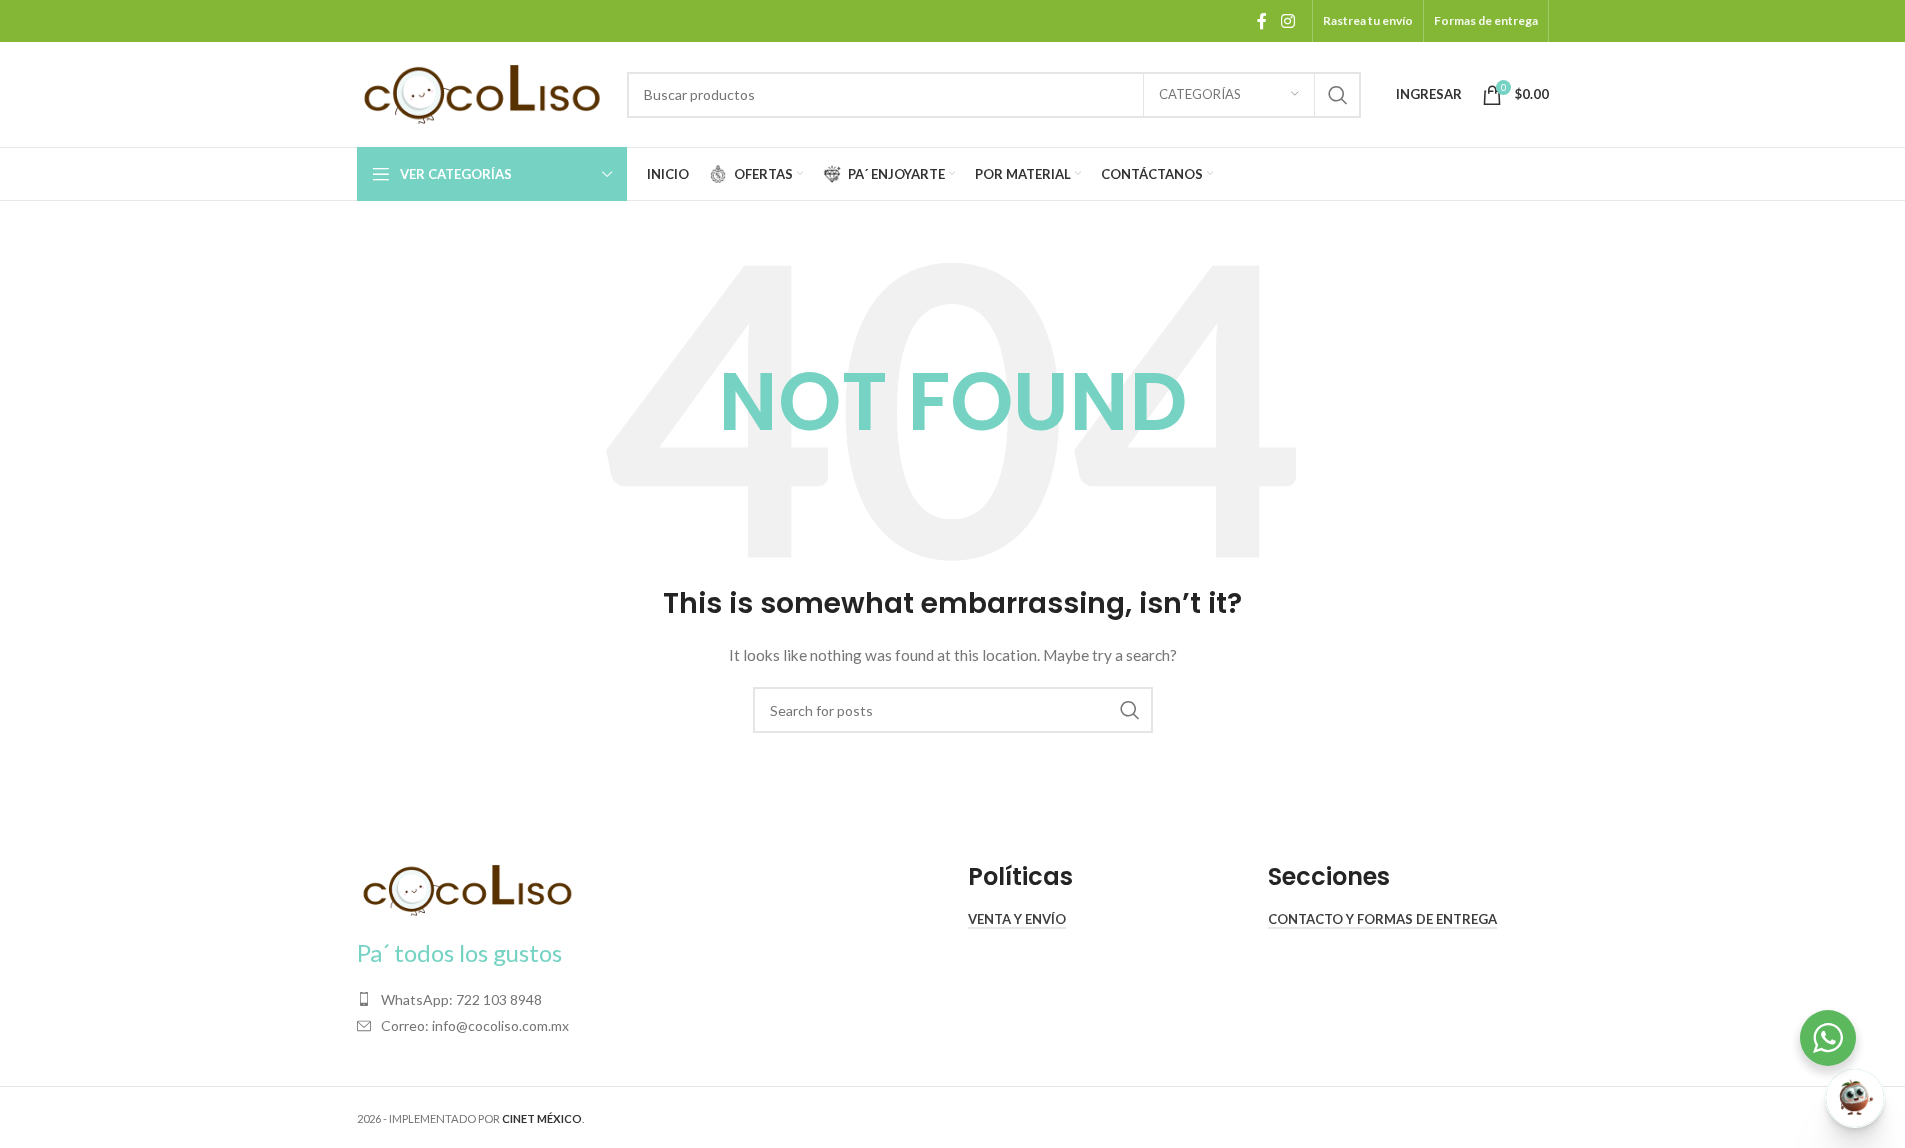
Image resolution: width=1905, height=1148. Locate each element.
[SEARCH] (1338, 95)
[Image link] (467, 888)
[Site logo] (482, 92)
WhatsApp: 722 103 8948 (461, 999)
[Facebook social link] (1262, 21)
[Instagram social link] (1287, 21)
